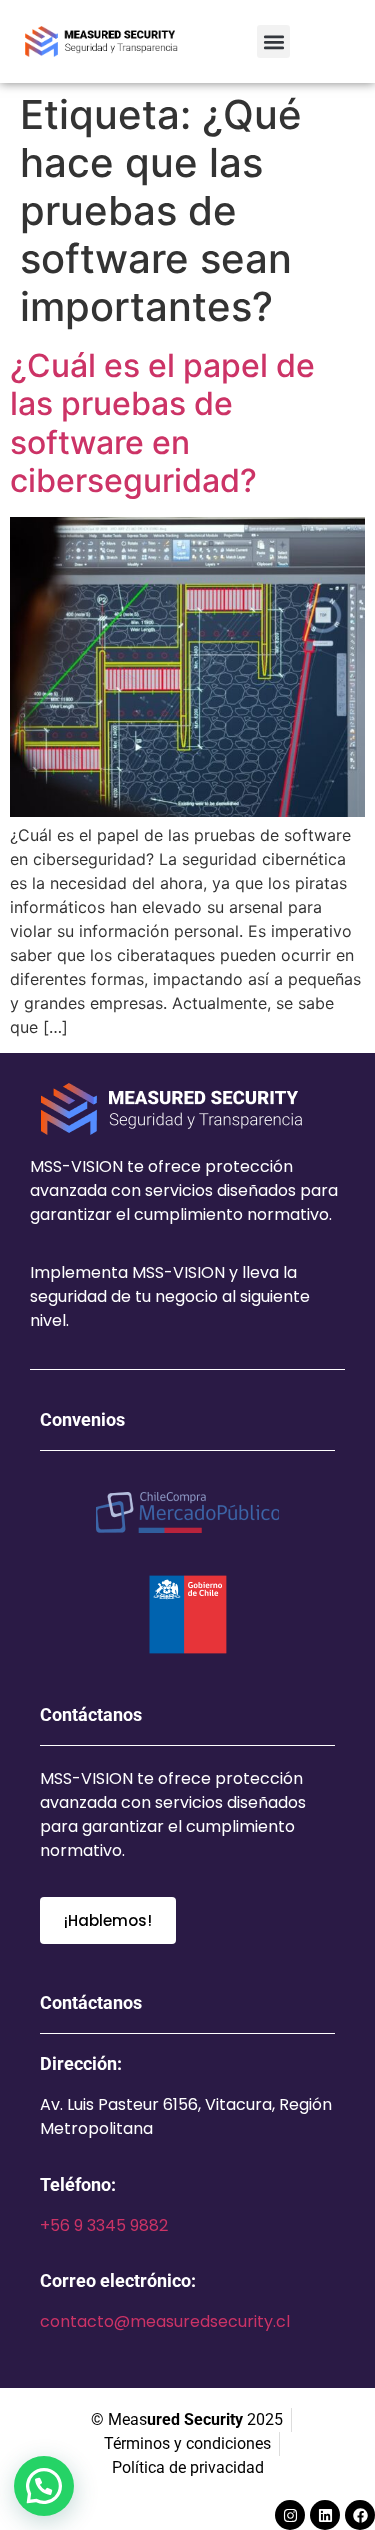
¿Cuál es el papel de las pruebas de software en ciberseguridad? (162, 423)
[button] (273, 41)
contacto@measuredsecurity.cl (165, 2321)
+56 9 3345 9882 (104, 2225)
